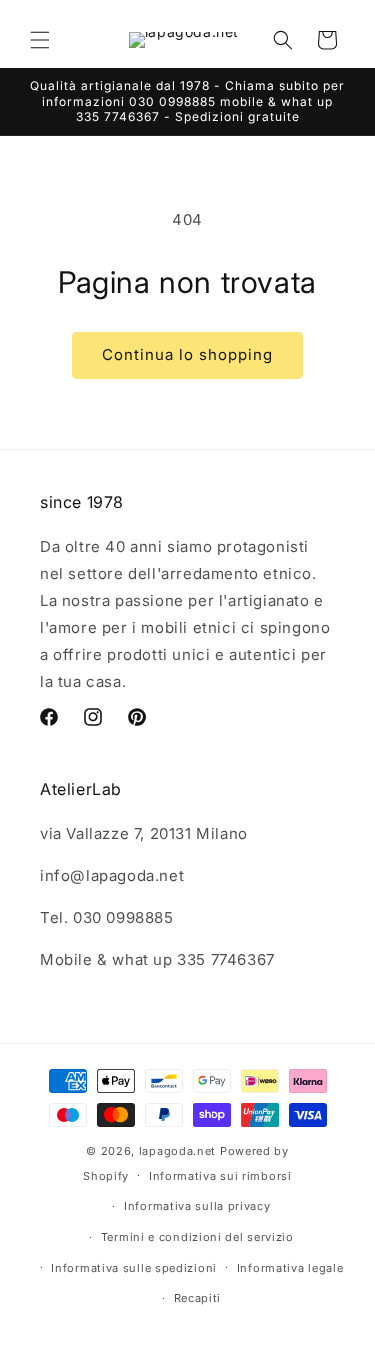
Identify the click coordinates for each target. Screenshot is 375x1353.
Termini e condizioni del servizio (197, 1237)
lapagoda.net (177, 1151)
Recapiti (198, 1298)
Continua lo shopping (187, 354)
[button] (40, 40)
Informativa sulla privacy (197, 1206)
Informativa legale (290, 1268)
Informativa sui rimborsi (220, 1176)
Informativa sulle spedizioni (134, 1268)
